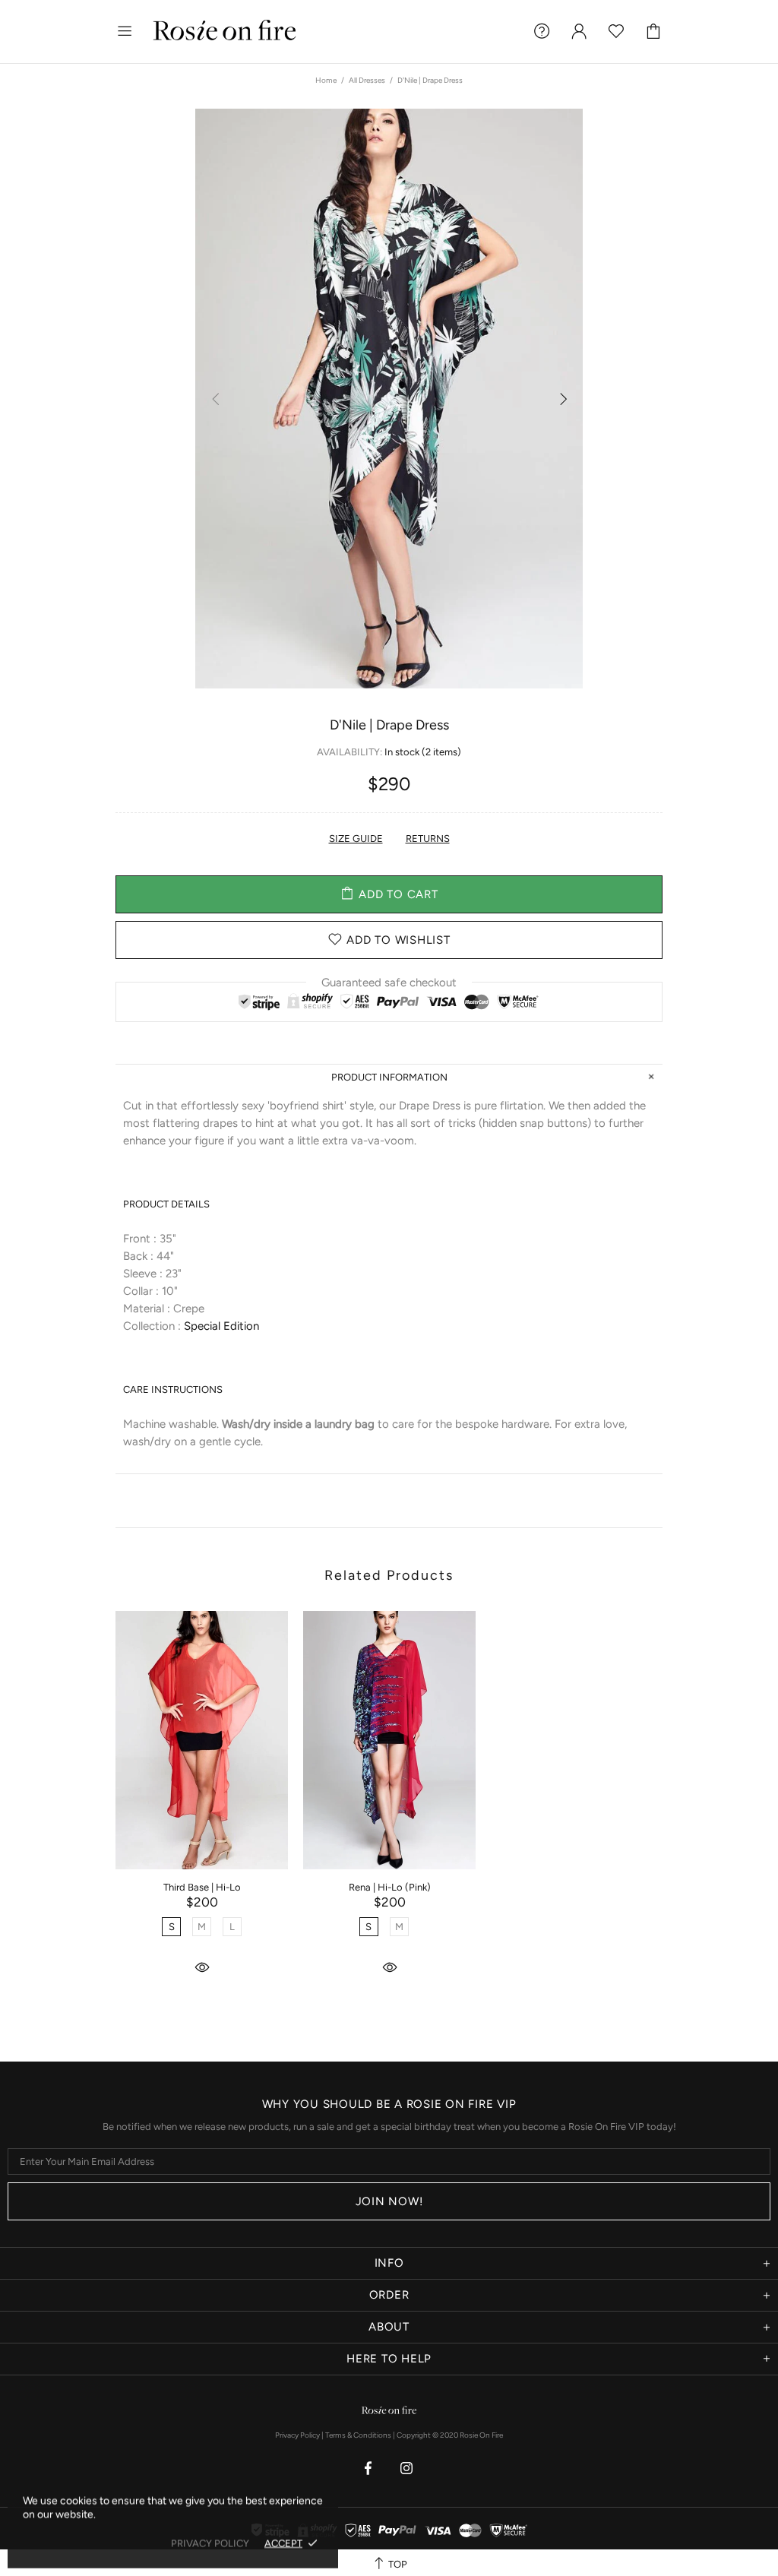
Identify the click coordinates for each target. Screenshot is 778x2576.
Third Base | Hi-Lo (202, 1887)
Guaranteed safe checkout (389, 982)
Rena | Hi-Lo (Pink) (390, 1887)
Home (326, 80)
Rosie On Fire (225, 32)
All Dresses (367, 80)
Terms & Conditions (358, 2435)
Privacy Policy (297, 2435)
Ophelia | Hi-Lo (577, 1887)
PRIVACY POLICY (210, 2543)
